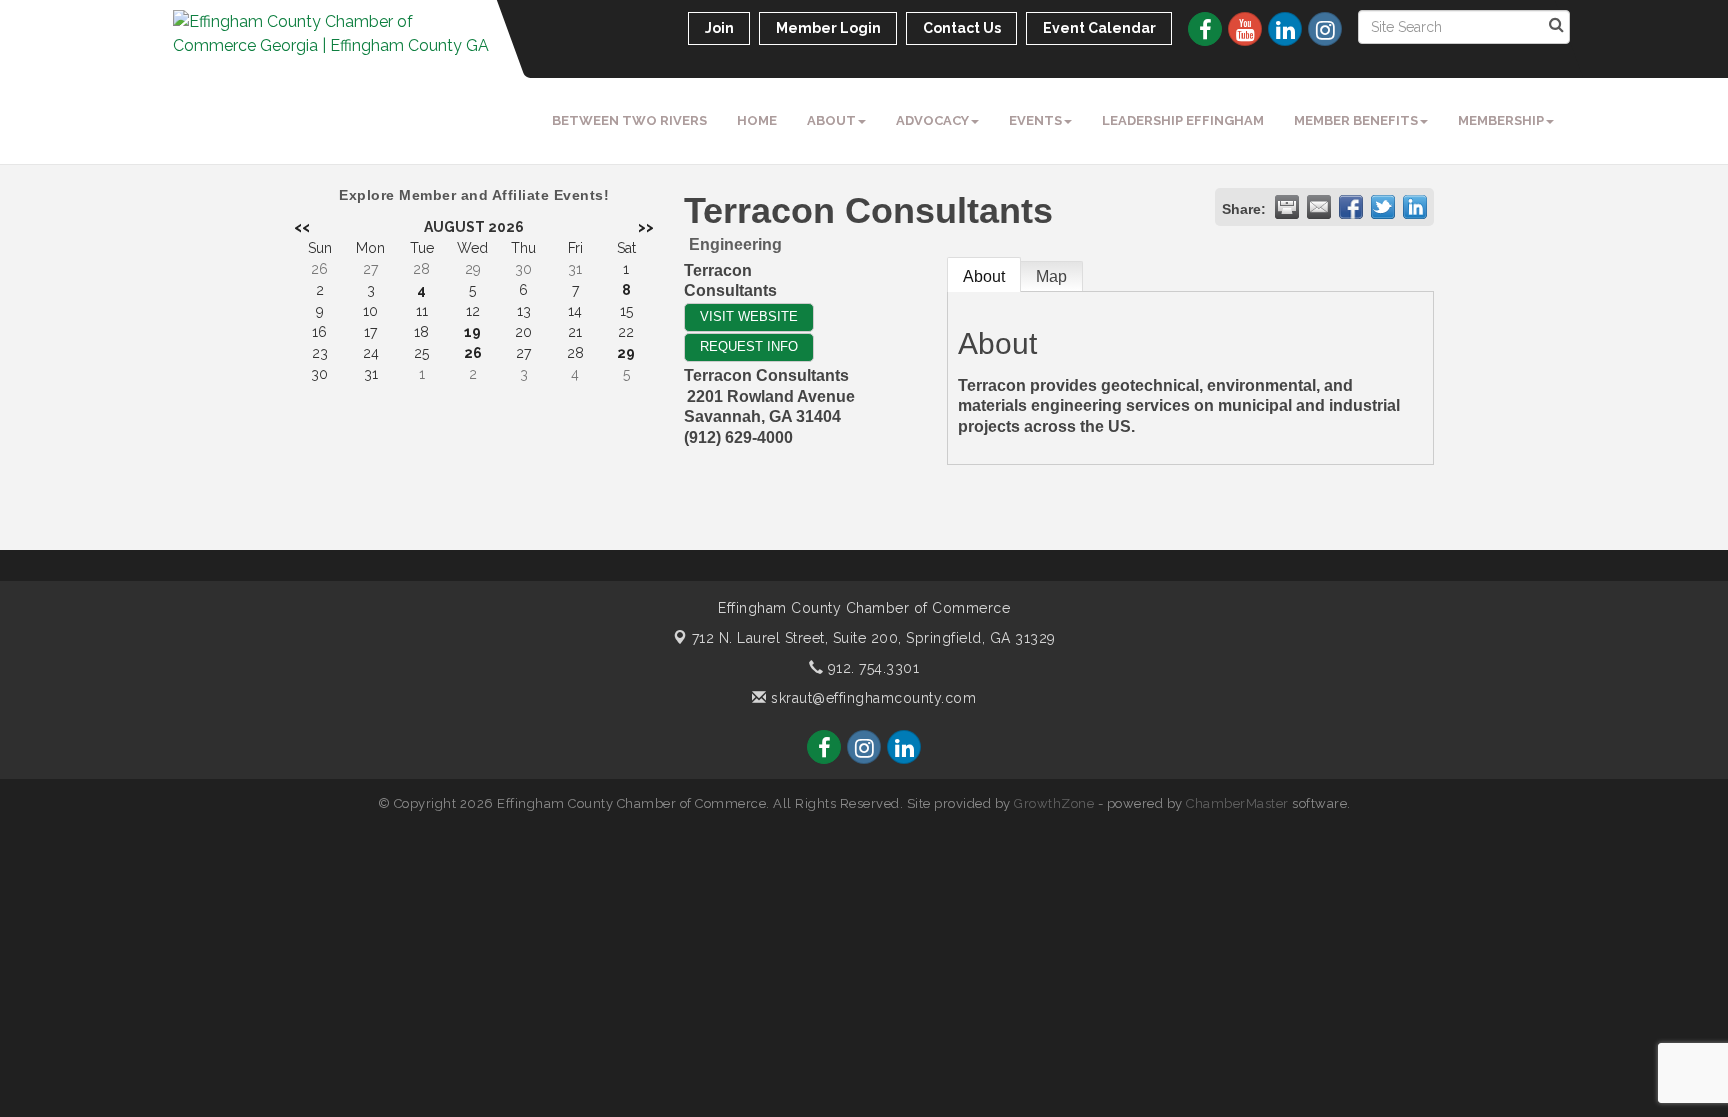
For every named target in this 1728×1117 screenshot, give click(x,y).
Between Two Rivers (629, 120)
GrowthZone (1054, 803)
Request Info (749, 346)
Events (1035, 120)
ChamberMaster (1237, 803)
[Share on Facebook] (1351, 207)
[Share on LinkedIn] (1415, 207)
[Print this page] (1287, 207)
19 (472, 332)
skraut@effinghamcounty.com (871, 698)
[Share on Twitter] (1383, 207)
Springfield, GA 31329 (874, 638)
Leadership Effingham (1183, 120)
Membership (1501, 120)
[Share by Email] (1319, 207)
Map (1051, 276)
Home (757, 120)
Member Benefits (1356, 120)
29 (626, 353)
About (831, 120)
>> (646, 227)
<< (302, 227)
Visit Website (749, 316)
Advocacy (932, 120)
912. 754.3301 (871, 668)
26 (473, 353)
